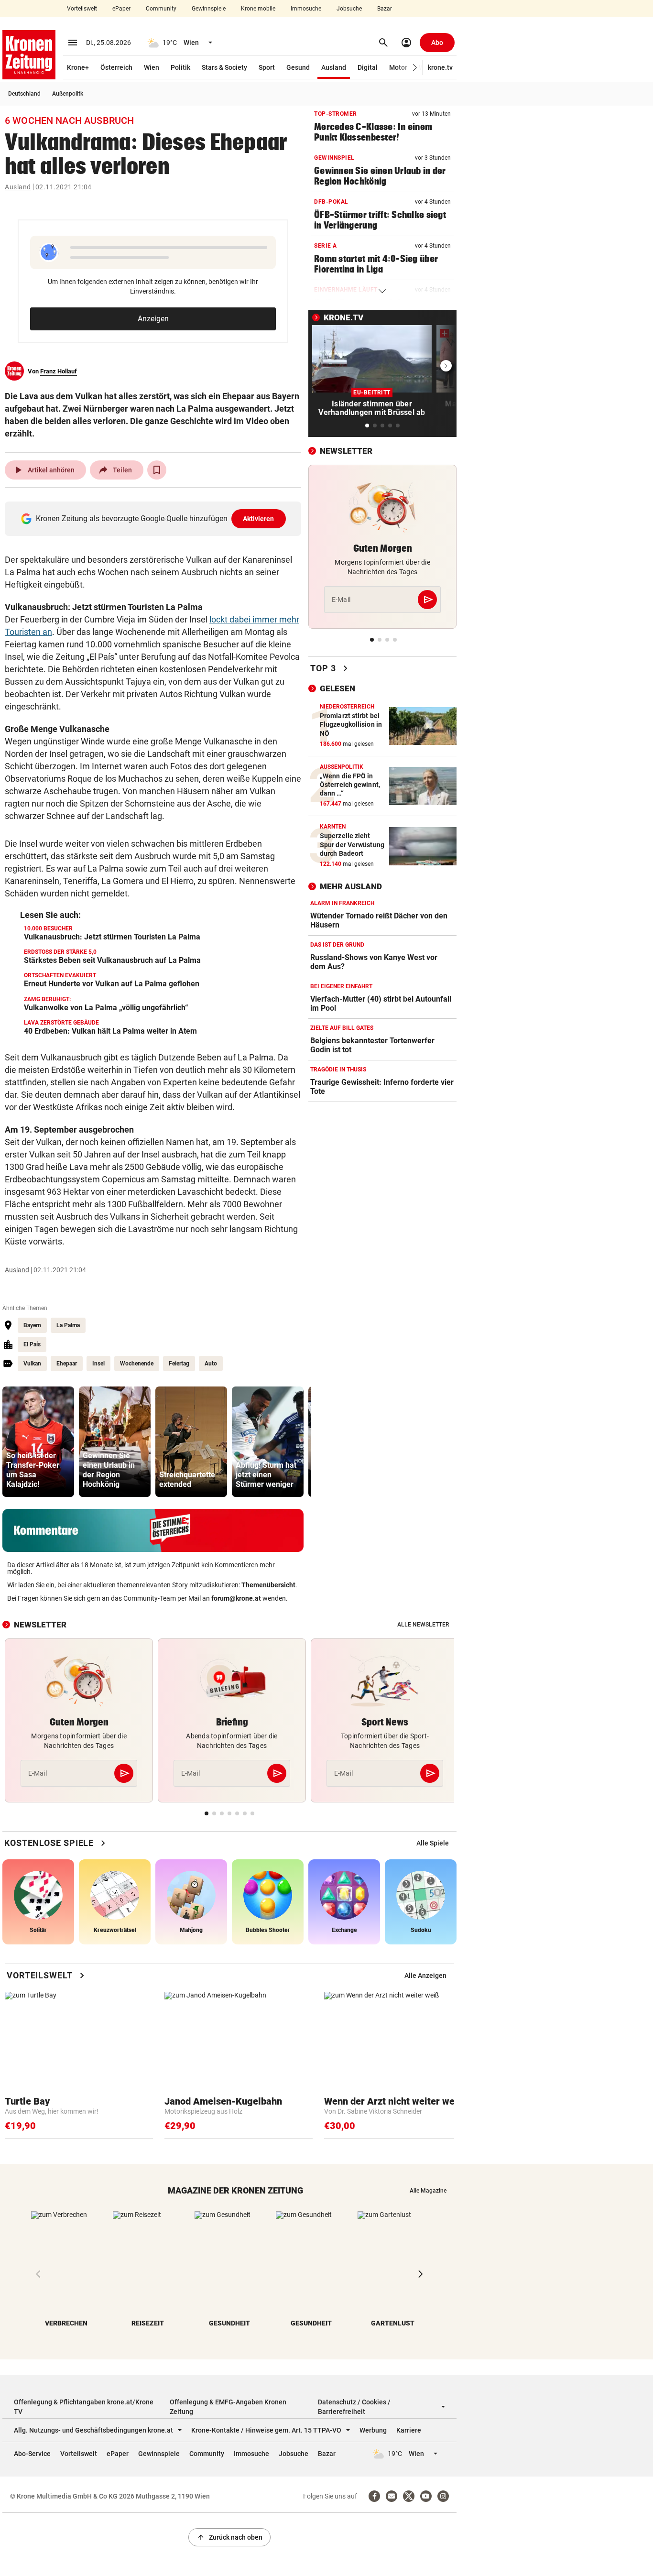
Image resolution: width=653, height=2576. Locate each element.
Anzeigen (153, 319)
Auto (211, 1364)
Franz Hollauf (59, 371)
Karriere (409, 2430)
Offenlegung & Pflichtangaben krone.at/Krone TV (84, 2407)
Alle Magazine (428, 2191)
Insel (98, 1364)
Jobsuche (349, 9)
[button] (415, 68)
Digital (368, 67)
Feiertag (179, 1364)
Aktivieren (259, 519)
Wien (152, 67)
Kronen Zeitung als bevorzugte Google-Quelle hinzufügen (155, 518)
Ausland (334, 67)
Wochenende (137, 1364)
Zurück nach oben (229, 2537)
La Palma (68, 1325)
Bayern (32, 1325)
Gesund (298, 67)
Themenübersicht (268, 1585)
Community (161, 9)
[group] (38, 1442)
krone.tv (440, 67)
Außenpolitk (68, 94)
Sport (267, 67)
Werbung (373, 2430)
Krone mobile (258, 9)
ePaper (121, 9)
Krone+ (78, 67)
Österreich (116, 67)
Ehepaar (67, 1364)
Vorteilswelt (82, 9)
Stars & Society (224, 67)
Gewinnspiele (209, 9)
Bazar (385, 9)
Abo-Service (32, 2454)
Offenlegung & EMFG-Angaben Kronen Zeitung (228, 2407)
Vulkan (32, 1364)
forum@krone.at (236, 1598)
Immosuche (306, 9)
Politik (180, 67)
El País (32, 1344)
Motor (398, 67)
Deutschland (24, 94)
